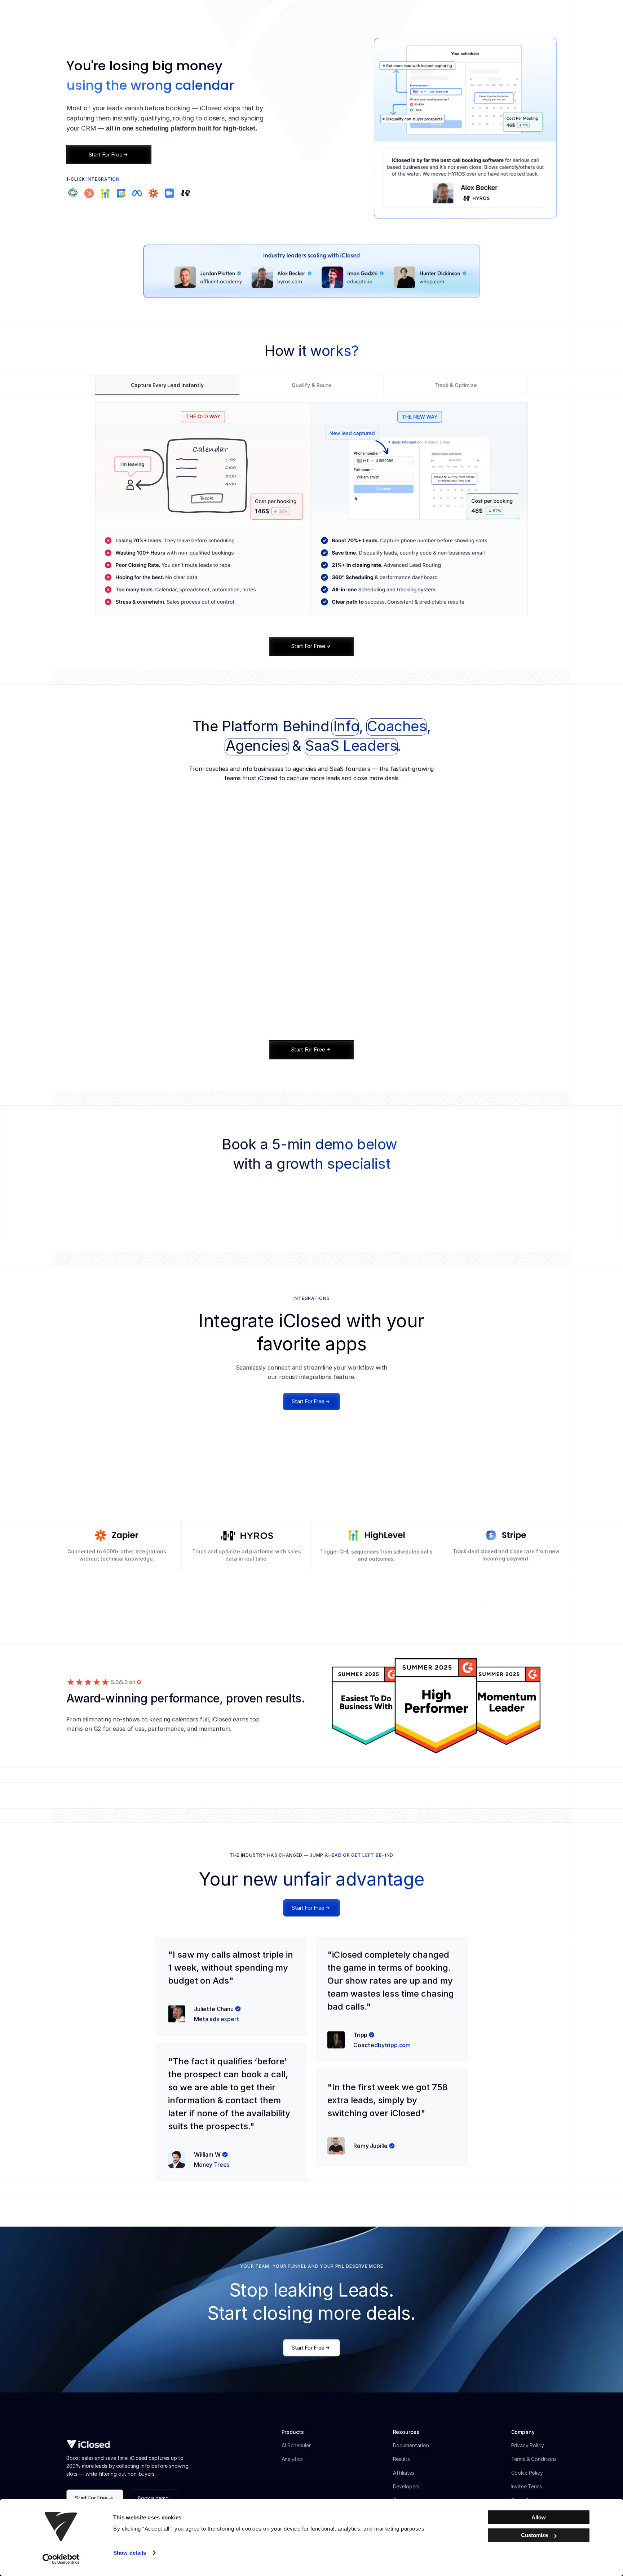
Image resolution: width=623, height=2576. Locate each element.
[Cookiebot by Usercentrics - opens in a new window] (61, 2559)
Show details (130, 2553)
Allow (539, 2517)
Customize (534, 2535)
